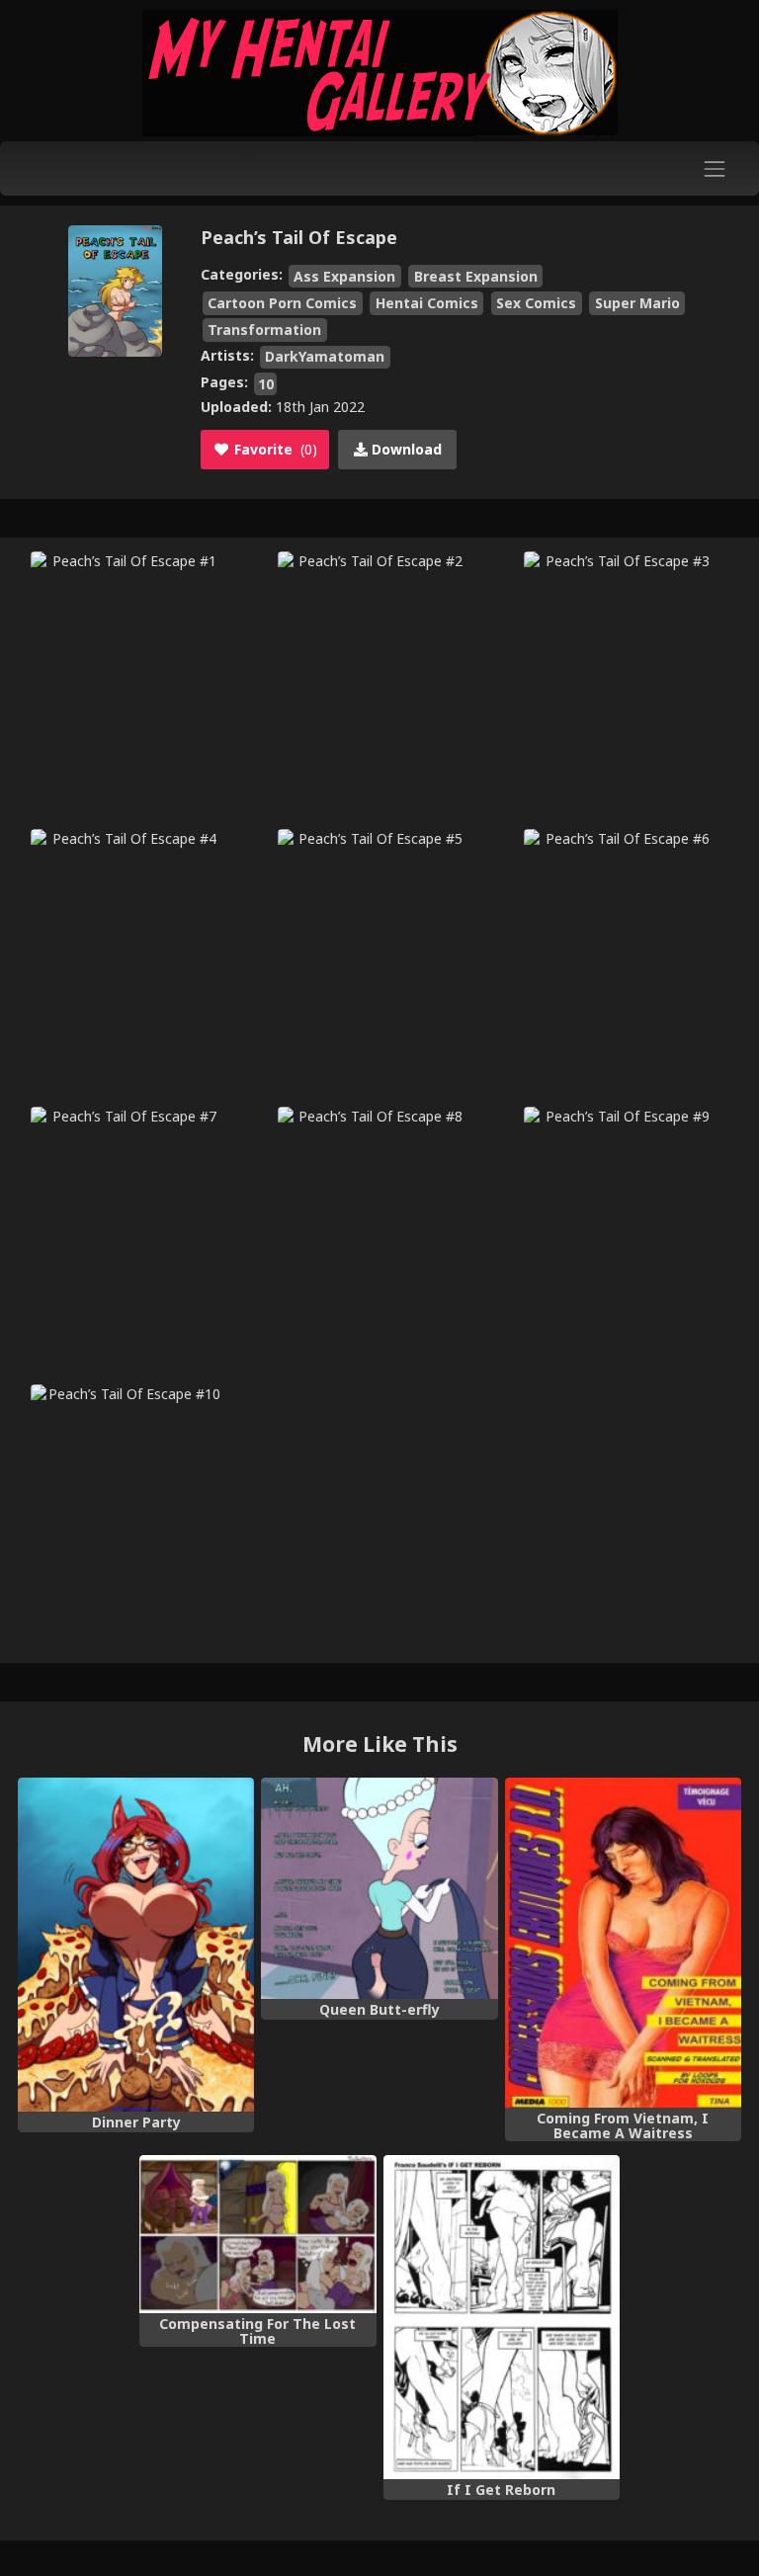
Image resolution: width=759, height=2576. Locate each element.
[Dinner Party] (136, 1945)
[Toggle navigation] (715, 168)
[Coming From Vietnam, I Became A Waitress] (623, 1943)
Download (405, 449)
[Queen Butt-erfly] (379, 1888)
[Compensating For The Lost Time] (257, 2234)
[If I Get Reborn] (502, 2318)
